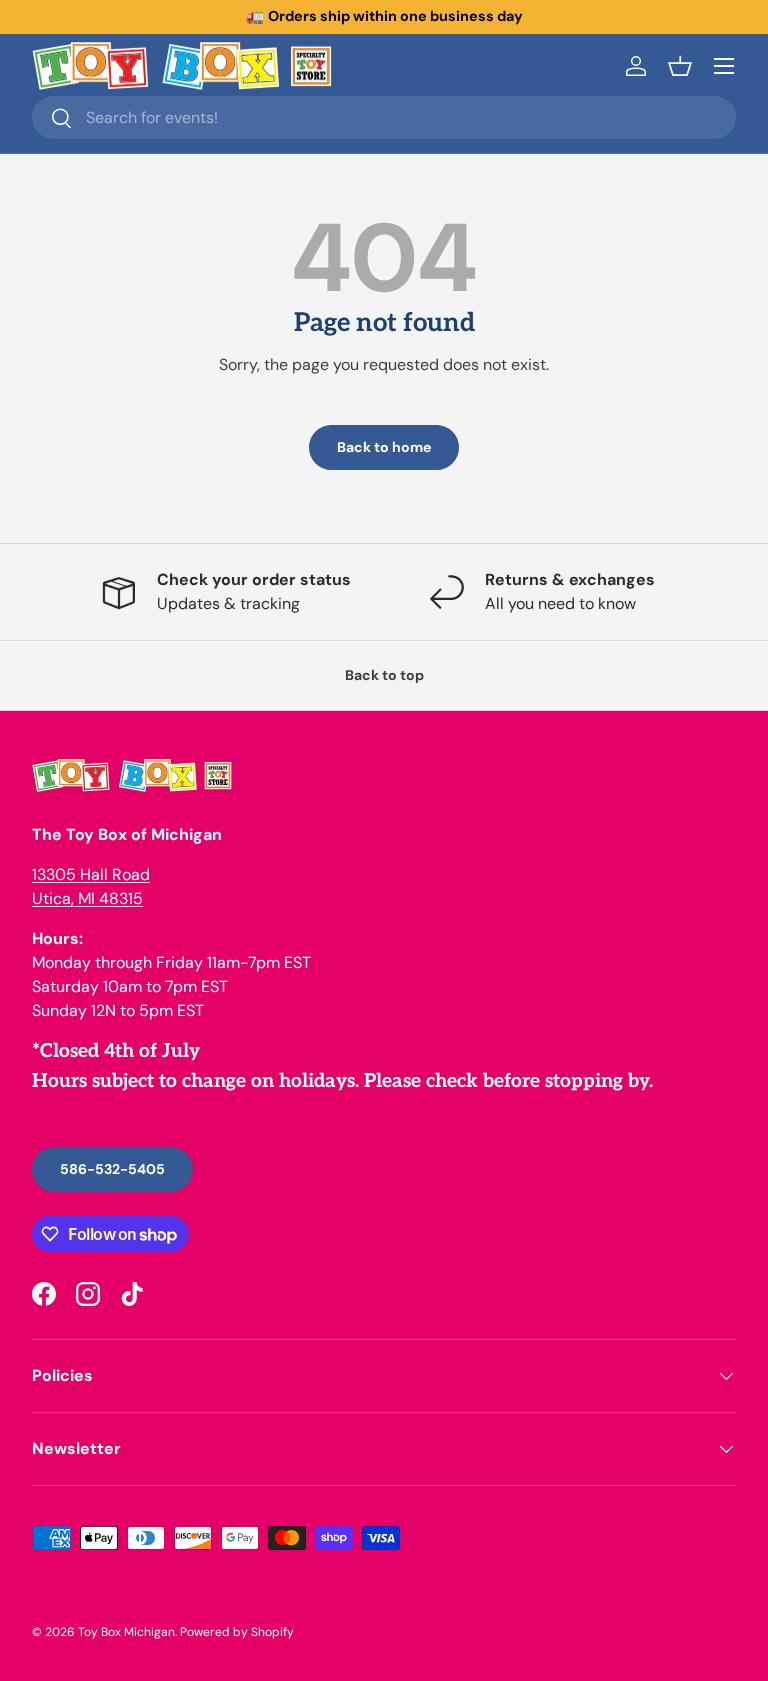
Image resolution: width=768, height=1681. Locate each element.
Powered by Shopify (237, 1632)
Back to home (384, 447)
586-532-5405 (112, 1169)
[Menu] (724, 66)
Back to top (384, 675)
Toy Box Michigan (126, 1632)
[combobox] (384, 117)
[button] (680, 66)
